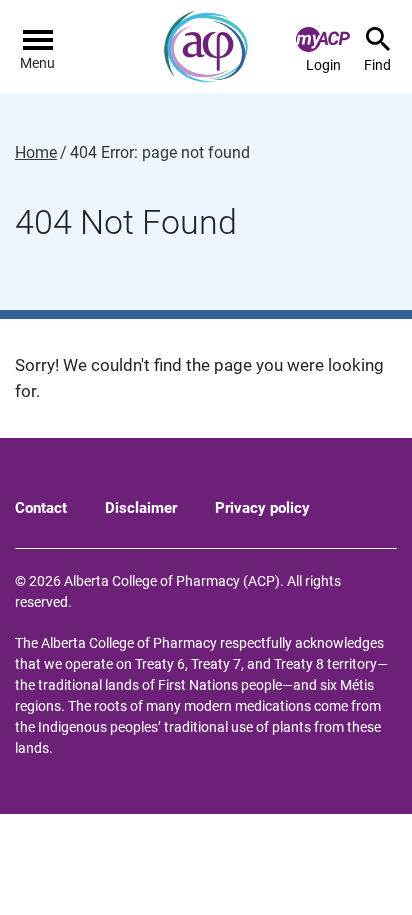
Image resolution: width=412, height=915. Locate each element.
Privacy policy (262, 508)
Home (36, 153)
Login (323, 65)
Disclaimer (141, 508)
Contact (41, 508)
